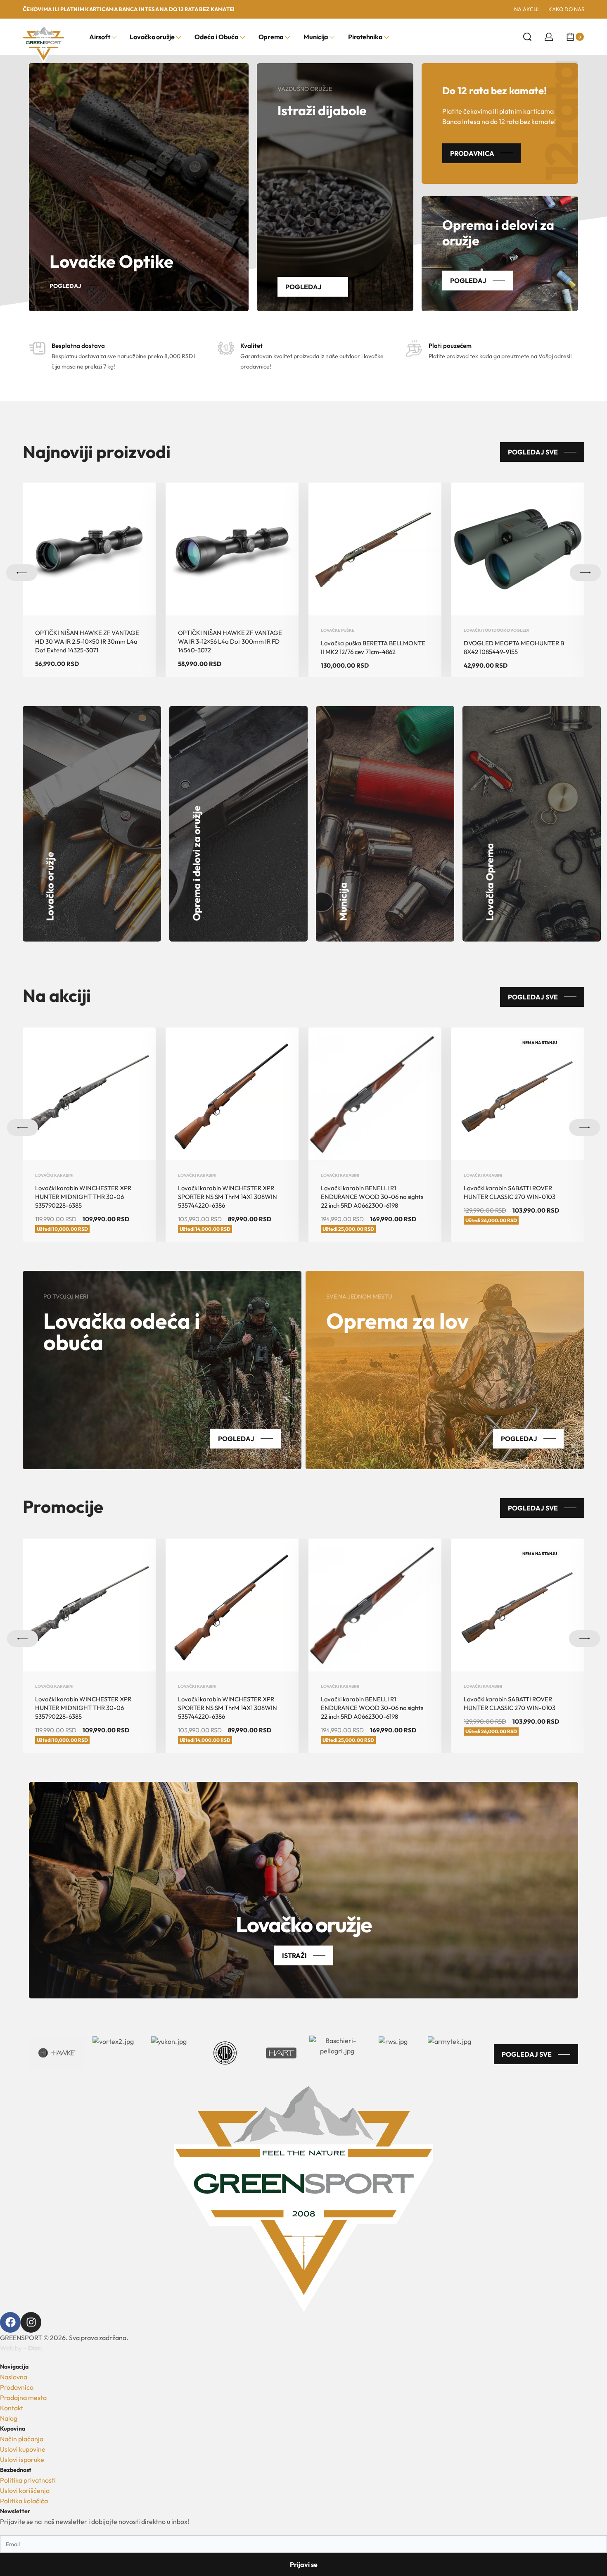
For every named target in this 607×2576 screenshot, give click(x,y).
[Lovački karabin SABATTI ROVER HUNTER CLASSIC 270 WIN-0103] (518, 1094)
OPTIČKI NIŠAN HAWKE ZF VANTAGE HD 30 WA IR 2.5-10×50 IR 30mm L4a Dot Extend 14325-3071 (87, 641)
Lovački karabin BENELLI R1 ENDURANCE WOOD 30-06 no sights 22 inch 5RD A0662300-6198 (372, 1197)
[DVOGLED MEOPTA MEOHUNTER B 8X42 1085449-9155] (518, 549)
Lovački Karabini (54, 1175)
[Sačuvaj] (140, 498)
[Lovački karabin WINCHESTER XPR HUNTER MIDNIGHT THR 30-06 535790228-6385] (89, 1094)
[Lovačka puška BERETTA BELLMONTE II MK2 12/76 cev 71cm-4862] (375, 549)
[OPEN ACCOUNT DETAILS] (549, 37)
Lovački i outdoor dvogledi (497, 630)
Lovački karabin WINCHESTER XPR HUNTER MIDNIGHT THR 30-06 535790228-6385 (83, 1197)
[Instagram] (31, 2322)
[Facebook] (10, 2322)
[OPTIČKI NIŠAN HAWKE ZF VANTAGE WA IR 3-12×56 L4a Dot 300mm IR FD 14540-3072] (232, 549)
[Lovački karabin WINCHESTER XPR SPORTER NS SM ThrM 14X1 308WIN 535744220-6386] (232, 1094)
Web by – (21, 2348)
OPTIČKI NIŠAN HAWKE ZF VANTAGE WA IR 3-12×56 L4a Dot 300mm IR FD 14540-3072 (230, 641)
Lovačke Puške (338, 630)
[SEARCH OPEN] (527, 37)
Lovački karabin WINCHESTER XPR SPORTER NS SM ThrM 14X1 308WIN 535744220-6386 (228, 1197)
